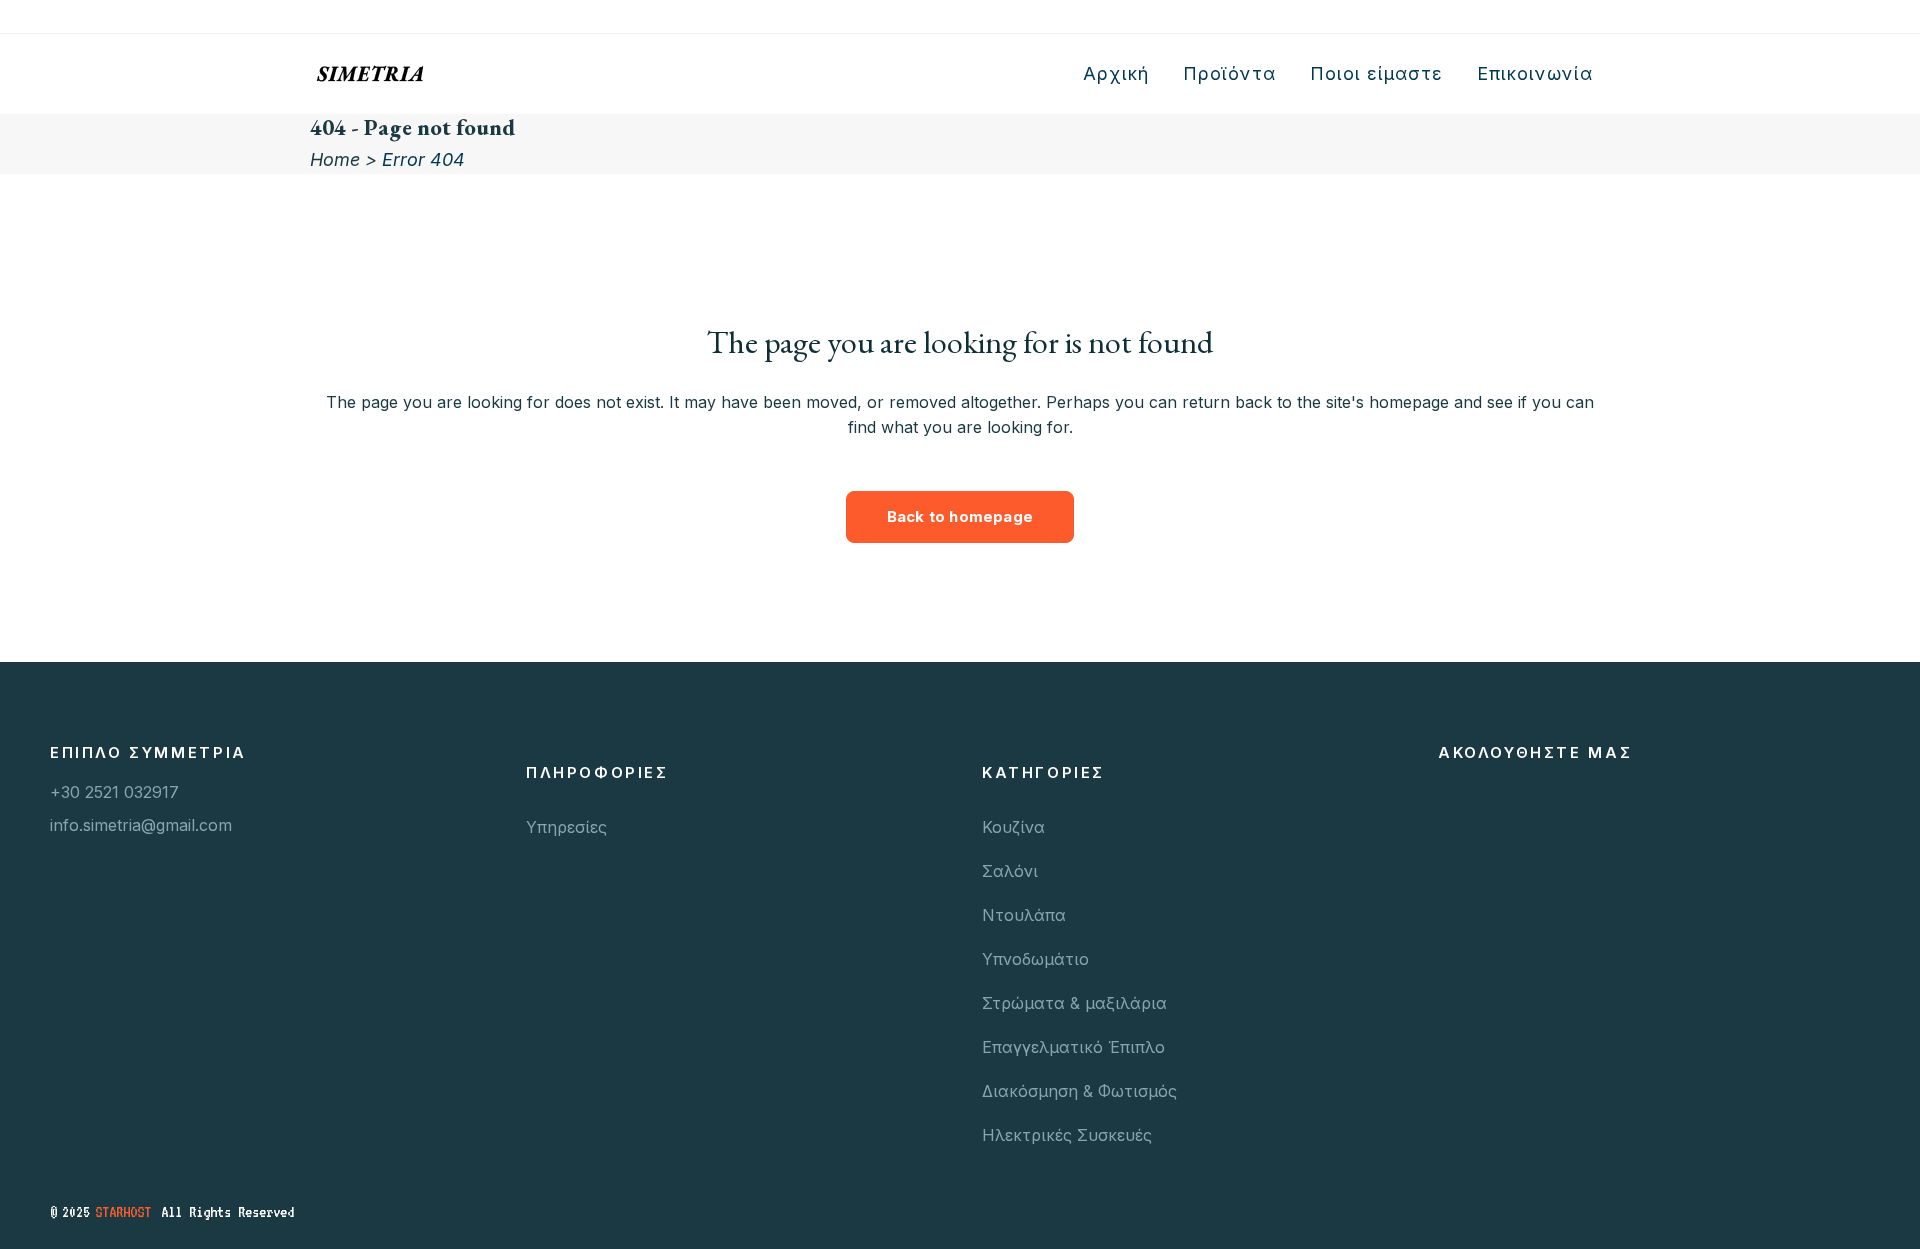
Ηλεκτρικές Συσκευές (1067, 1135)
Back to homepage (960, 516)
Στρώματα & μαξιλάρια (1074, 1003)
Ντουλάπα (1024, 915)
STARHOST (123, 1212)
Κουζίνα (1013, 827)
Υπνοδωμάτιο (1035, 959)
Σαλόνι (1010, 871)
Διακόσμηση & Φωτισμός (1079, 1091)
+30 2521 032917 (114, 792)
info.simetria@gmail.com (141, 825)
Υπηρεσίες (566, 827)
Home (335, 159)
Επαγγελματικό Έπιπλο (1073, 1047)
